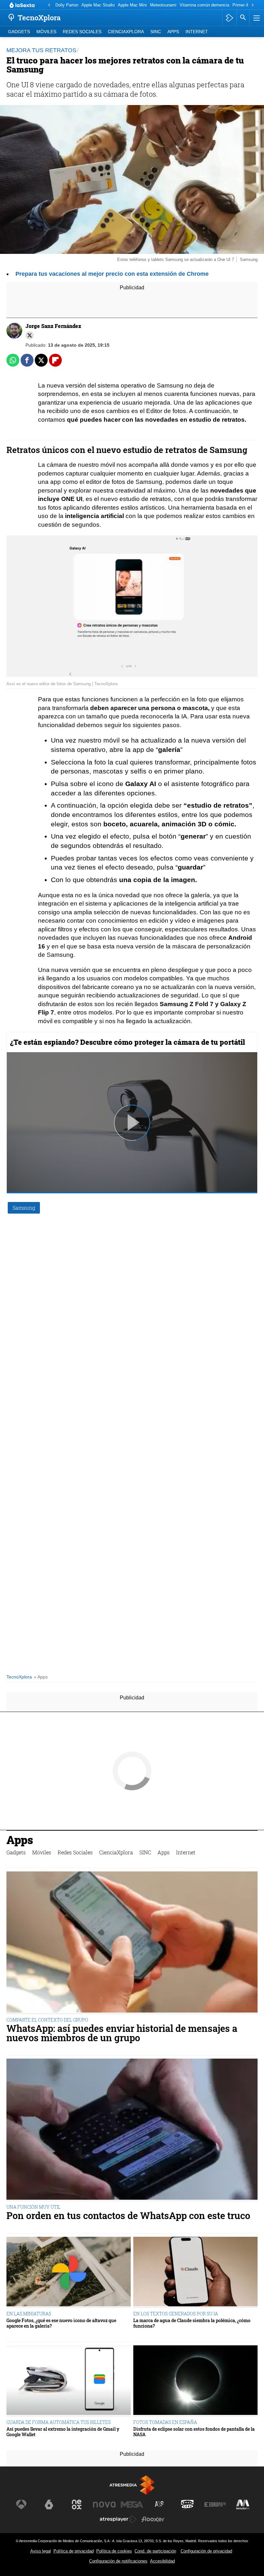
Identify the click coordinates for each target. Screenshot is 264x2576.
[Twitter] (30, 335)
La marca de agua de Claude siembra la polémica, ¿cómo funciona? (192, 2323)
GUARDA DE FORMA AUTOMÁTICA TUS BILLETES (59, 2422)
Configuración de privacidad (206, 2551)
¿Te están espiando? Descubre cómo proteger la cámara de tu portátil (127, 1042)
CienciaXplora (126, 32)
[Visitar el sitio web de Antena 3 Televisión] (21, 2504)
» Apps (41, 1677)
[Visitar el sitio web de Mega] (132, 2504)
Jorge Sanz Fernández (53, 326)
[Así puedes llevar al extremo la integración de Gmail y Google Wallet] (69, 2381)
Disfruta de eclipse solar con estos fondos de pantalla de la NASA (194, 2432)
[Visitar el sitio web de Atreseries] (160, 2504)
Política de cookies (114, 2551)
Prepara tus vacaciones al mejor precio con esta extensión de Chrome (112, 274)
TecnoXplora (19, 1677)
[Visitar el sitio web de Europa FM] (215, 2504)
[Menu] (256, 18)
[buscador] (243, 18)
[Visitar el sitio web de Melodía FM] (243, 2504)
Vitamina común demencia (204, 5)
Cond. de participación (155, 2551)
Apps (173, 32)
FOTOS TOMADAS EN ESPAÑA (165, 2422)
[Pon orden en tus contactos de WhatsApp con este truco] (132, 2130)
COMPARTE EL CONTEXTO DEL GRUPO (47, 2020)
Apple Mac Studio (98, 5)
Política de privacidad (74, 2551)
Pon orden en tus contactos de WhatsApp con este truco (128, 2216)
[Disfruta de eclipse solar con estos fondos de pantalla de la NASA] (195, 2381)
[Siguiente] (253, 5)
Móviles (46, 32)
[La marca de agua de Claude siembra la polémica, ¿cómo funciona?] (195, 2272)
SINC (156, 32)
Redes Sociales (82, 32)
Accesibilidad (162, 2561)
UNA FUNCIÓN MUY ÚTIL (33, 2207)
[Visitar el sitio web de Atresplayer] (118, 2519)
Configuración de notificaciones (118, 2561)
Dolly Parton (67, 5)
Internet (197, 32)
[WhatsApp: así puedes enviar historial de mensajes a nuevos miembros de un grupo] (132, 1943)
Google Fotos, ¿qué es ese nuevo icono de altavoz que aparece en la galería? (61, 2323)
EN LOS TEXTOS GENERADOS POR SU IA (176, 2314)
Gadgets (19, 32)
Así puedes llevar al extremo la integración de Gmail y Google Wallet (63, 2432)
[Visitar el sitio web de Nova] (104, 2504)
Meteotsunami (163, 5)
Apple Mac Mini (132, 5)
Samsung (24, 1208)
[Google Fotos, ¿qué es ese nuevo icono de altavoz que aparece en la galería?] (69, 2272)
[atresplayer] (229, 18)
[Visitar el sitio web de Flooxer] (153, 2519)
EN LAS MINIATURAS (29, 2314)
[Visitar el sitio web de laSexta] (49, 2504)
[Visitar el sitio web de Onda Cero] (187, 2504)
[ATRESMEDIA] (132, 2485)
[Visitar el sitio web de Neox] (77, 2504)
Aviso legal (41, 2551)
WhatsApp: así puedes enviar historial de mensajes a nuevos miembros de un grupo (122, 2033)
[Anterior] (49, 5)
